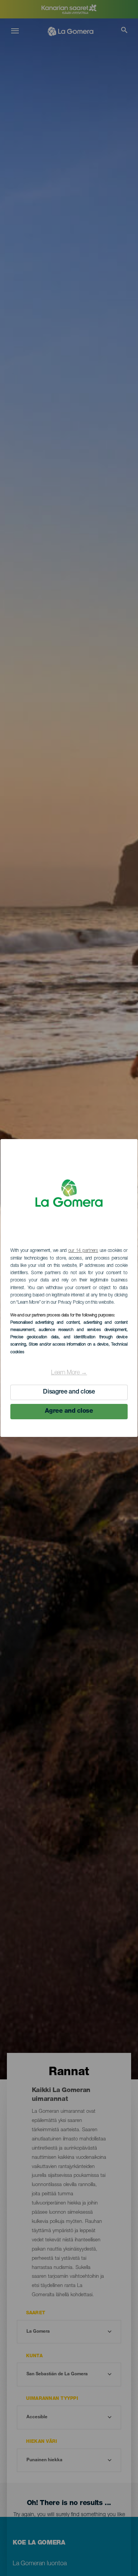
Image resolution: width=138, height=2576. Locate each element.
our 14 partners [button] (83, 1251)
